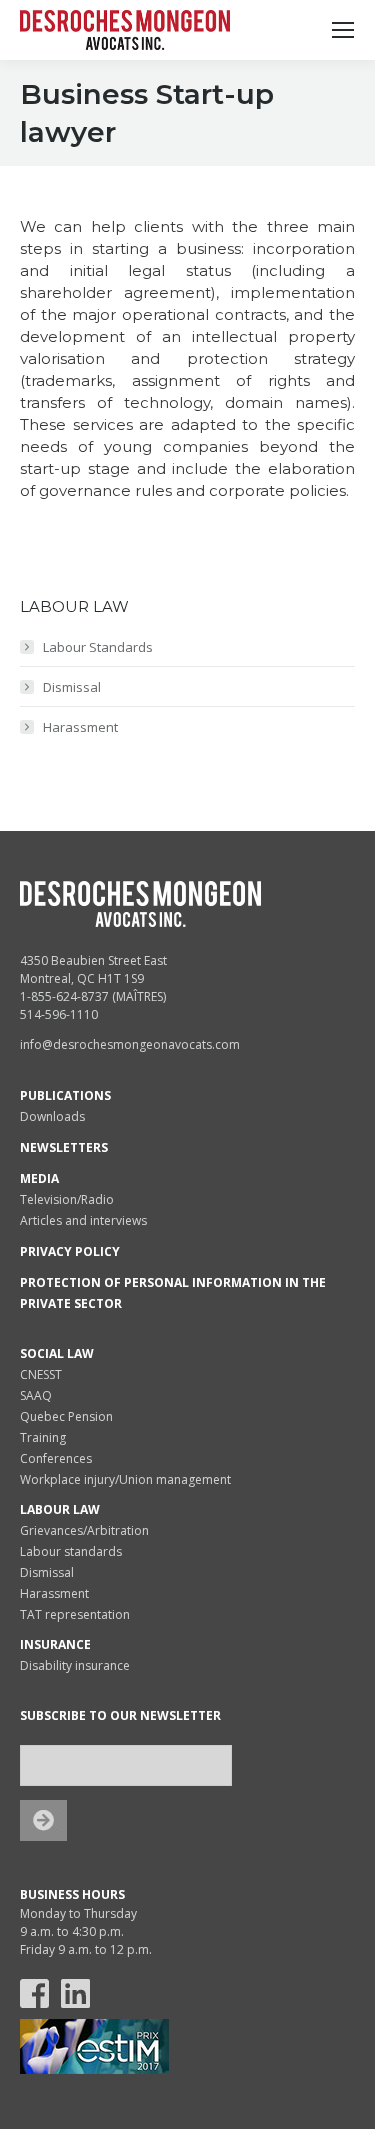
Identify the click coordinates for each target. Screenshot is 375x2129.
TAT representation (75, 1614)
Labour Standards (98, 647)
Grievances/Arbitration (84, 1530)
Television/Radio (67, 1199)
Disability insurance (75, 1665)
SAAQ (36, 1395)
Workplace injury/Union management (125, 1479)
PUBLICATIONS (65, 1095)
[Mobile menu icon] (343, 30)
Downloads (52, 1116)
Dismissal (72, 687)
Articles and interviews (83, 1220)
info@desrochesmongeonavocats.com (130, 1044)
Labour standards (71, 1551)
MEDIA (39, 1178)
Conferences (56, 1458)
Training (43, 1437)
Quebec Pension (66, 1416)
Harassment (80, 727)
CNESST (41, 1374)
